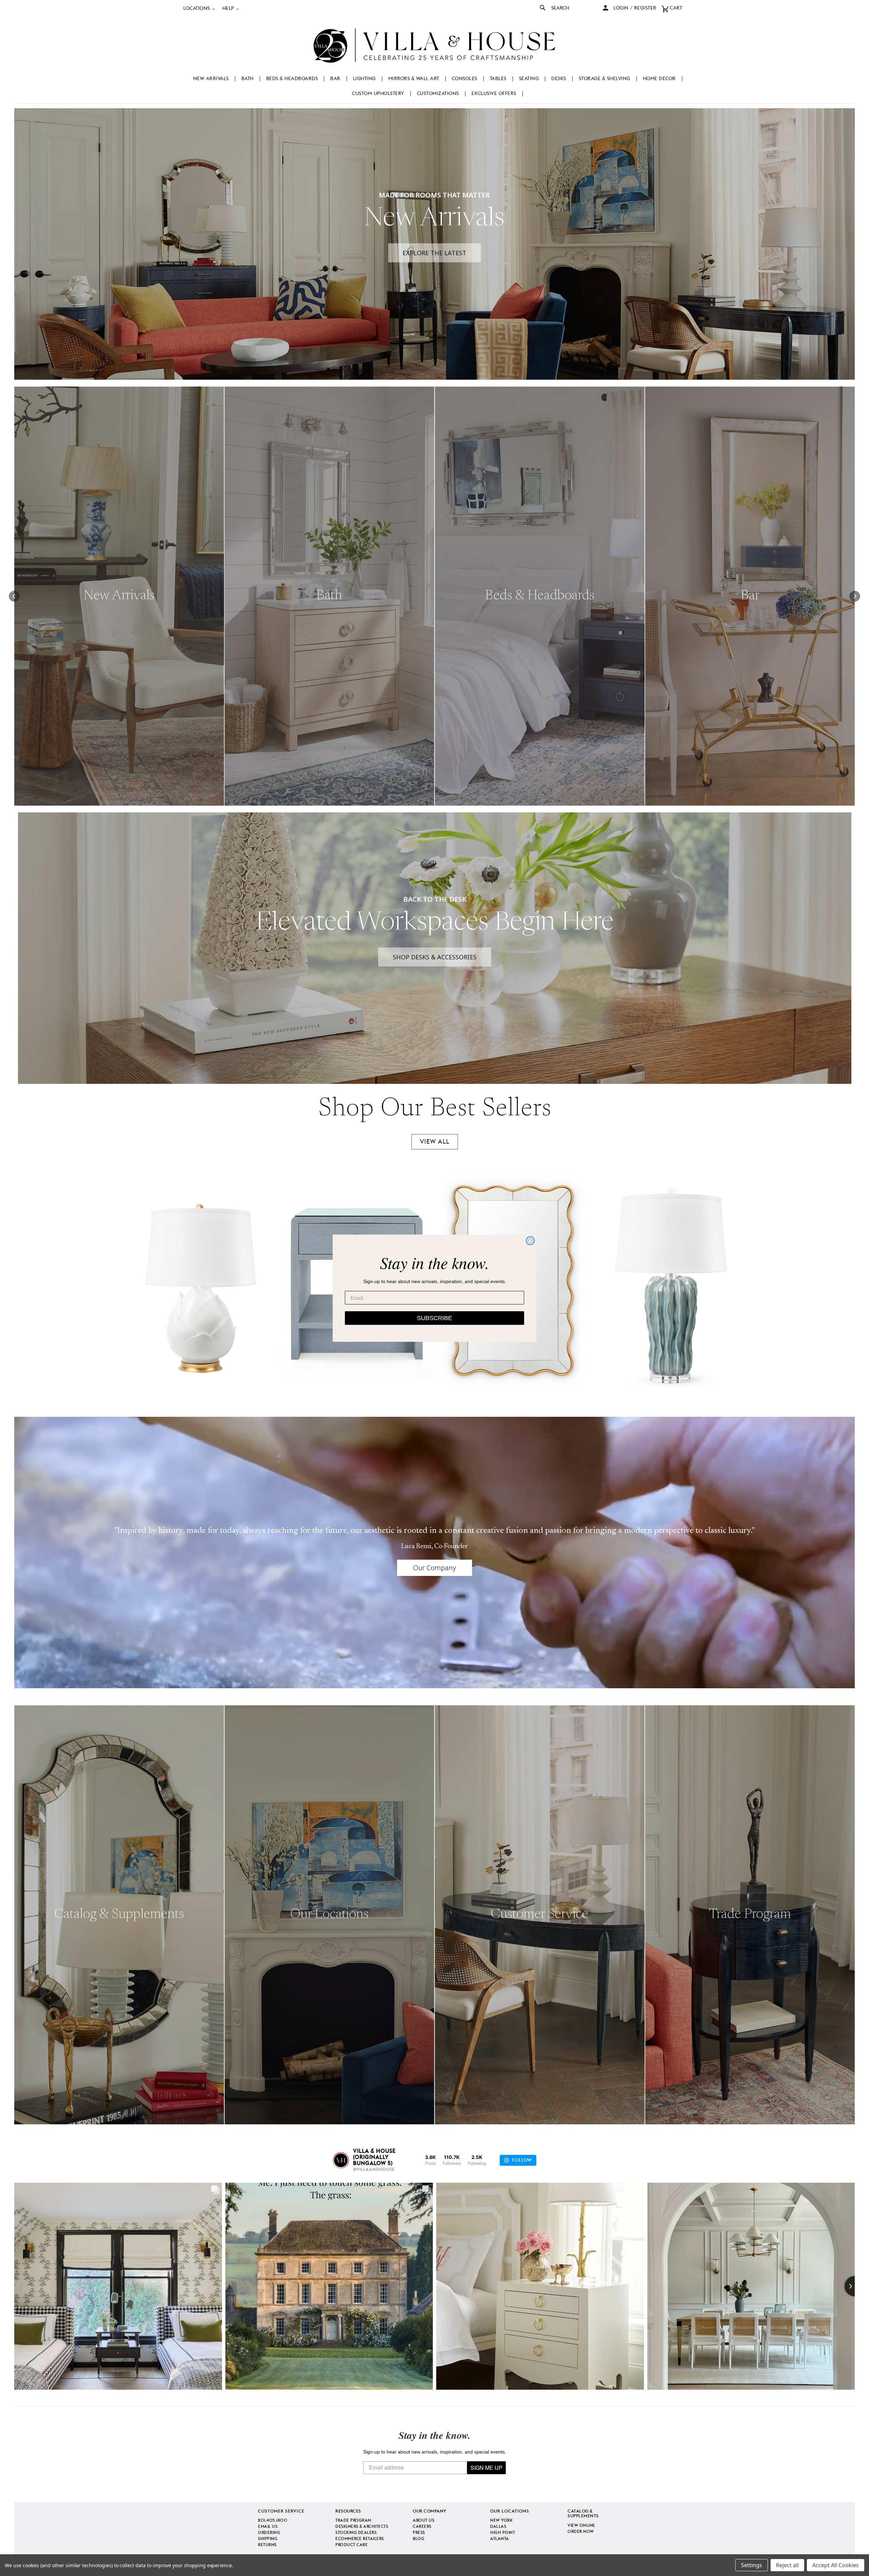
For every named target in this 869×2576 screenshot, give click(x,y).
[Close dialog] (530, 1241)
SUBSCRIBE (434, 1318)
